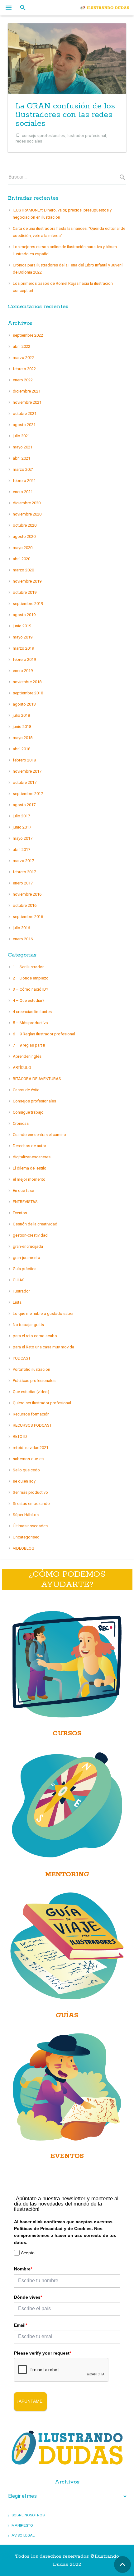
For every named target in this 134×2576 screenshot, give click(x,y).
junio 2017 (22, 827)
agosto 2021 (24, 425)
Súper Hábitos (26, 1515)
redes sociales (29, 141)
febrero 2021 (24, 481)
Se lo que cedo (26, 1470)
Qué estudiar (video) (31, 1392)
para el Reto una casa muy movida (43, 1347)
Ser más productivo (30, 1492)
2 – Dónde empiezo (31, 978)
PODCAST (22, 1358)
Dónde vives (28, 2297)
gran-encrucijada (28, 1246)
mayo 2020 (23, 548)
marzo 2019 (23, 648)
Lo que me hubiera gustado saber (43, 1313)
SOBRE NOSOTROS (28, 2515)
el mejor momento (29, 1179)
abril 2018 (22, 749)
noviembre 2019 (27, 581)
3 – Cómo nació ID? (31, 989)
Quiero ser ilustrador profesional (42, 1403)
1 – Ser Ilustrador (28, 967)
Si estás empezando (31, 1504)
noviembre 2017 (27, 771)
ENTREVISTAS (25, 1202)
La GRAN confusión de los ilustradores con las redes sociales (65, 115)
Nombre (23, 2269)
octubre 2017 (25, 782)
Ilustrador (21, 1291)
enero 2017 (23, 883)
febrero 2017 (24, 872)
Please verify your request (43, 2353)
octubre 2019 (25, 592)
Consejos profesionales (34, 1101)
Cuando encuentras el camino (39, 1135)
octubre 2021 (25, 413)
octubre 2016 (25, 905)
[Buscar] (23, 8)
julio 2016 (21, 928)
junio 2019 (22, 626)
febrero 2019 (24, 659)
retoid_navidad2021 (31, 1448)
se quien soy (24, 1481)
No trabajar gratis (28, 1325)
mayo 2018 (23, 738)
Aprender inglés (27, 1056)
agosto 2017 (24, 805)
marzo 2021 (23, 469)
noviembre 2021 (27, 402)
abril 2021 (22, 458)
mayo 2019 (23, 637)
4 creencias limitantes (32, 1012)
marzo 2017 (23, 861)
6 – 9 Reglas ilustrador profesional (44, 1034)
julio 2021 (21, 436)
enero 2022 (23, 380)
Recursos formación (31, 1414)
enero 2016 (23, 939)
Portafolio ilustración (31, 1369)
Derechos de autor (29, 1146)
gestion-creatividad (30, 1235)
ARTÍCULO (22, 1068)
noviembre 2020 (27, 514)
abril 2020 (22, 559)
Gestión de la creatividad (35, 1224)
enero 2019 (23, 671)
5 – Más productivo (30, 1023)
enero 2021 (23, 492)
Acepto (28, 2253)
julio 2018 (21, 715)
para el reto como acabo (35, 1336)
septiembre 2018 (28, 693)
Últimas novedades (30, 1526)
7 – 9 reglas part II (29, 1045)
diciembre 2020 (27, 503)
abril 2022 (22, 346)
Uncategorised (26, 1537)
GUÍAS (19, 1280)
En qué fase (23, 1190)
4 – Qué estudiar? (29, 1000)
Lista (17, 1302)
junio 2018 (22, 727)
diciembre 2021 (27, 391)
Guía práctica (25, 1269)
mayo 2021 (23, 447)
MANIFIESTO (22, 2525)
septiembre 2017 (28, 794)
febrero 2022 (24, 369)
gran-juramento (26, 1258)
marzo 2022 (23, 358)
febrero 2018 (24, 760)
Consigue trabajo (28, 1112)
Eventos (20, 1213)
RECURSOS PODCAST (32, 1425)
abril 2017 (22, 850)
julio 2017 (21, 816)
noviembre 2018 (27, 682)
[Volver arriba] (122, 2565)
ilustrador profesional (86, 135)
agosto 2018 (24, 704)
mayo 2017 (23, 838)
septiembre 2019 (28, 604)
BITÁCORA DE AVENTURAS (37, 1079)
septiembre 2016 (28, 917)
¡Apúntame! (30, 2401)
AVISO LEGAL (23, 2535)
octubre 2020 (25, 525)
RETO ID (20, 1436)
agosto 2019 (24, 615)
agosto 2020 (24, 536)
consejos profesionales (43, 135)
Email (21, 2325)
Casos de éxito (26, 1090)
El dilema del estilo (30, 1168)
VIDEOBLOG (24, 1548)
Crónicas (21, 1123)
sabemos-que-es (28, 1459)
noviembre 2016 (27, 894)
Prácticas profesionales (34, 1381)
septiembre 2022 (28, 335)
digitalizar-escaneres (32, 1157)
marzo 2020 (23, 570)
